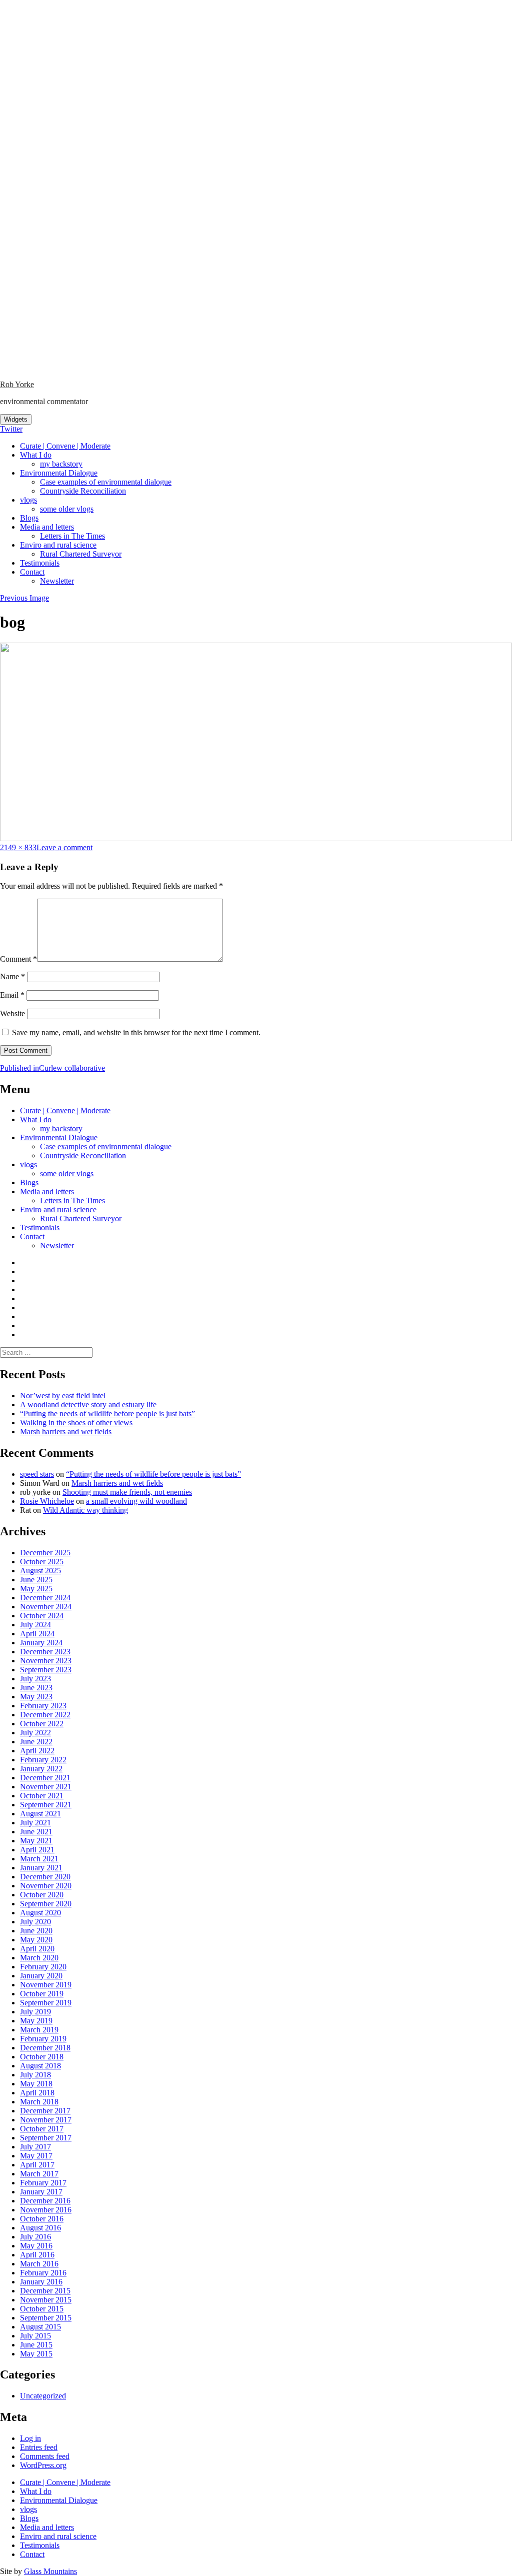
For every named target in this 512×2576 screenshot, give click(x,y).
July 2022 (35, 1733)
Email (12, 995)
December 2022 (45, 1715)
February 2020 (43, 1967)
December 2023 (45, 1652)
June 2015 (36, 2345)
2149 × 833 (18, 847)
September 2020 (46, 1904)
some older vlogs (67, 509)
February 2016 (43, 2273)
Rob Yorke (17, 384)
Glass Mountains (50, 2571)
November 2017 (46, 2120)
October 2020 (42, 1895)
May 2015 (36, 2354)
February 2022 (43, 1760)
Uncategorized (43, 2396)
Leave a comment (64, 847)
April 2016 (37, 2255)
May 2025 (36, 1589)
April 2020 (37, 1949)
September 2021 (46, 1805)
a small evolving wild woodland (136, 1501)
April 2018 (37, 2093)
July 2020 (35, 1922)
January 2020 (41, 1976)
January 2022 (41, 1769)
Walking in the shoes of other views (76, 1423)
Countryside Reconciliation (83, 491)
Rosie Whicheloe (47, 1501)
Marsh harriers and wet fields (66, 1432)
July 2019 (35, 2012)
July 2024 (35, 1625)
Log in (30, 2438)
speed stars (37, 1474)
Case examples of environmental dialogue (106, 482)
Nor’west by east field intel (63, 1396)
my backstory (61, 464)
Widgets (16, 419)
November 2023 (46, 1661)
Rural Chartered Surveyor (81, 554)
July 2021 (35, 1823)
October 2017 (42, 2129)
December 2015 (45, 2291)
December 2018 (45, 2048)
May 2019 (36, 2021)
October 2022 (42, 1724)
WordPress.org (43, 2465)
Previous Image (24, 598)
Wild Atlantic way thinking (85, 1510)
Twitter (11, 429)
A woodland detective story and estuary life (88, 1405)
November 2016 (46, 2210)
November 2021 (46, 1787)
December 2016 (45, 2201)
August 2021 (40, 1814)
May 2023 (36, 1697)
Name (12, 976)
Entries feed (39, 2447)
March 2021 (39, 1859)
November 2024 (46, 1607)
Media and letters (47, 527)
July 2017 (35, 2147)
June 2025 (36, 1580)
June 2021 (36, 1832)
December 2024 (45, 1598)
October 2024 (42, 1616)
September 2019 (46, 2003)
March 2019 (39, 2030)
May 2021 (36, 1841)
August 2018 (40, 2066)
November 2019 (46, 1985)
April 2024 (37, 1634)
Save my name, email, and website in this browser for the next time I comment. (136, 1032)
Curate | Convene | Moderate (65, 446)
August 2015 (40, 2327)
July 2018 (35, 2075)
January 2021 (41, 1868)
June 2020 (36, 1931)
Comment (18, 959)
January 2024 (41, 1643)
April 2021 (37, 1850)
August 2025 (40, 1571)
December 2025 (45, 1553)
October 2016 (42, 2219)
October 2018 (42, 2057)
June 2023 (36, 1688)
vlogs (28, 500)
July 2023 (35, 1679)
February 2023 (43, 1706)
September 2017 (46, 2138)
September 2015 (46, 2318)
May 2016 (36, 2246)
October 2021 (42, 1796)
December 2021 (45, 1778)
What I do (36, 455)
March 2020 (39, 1958)
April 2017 (37, 2165)
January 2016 (41, 2282)
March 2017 (39, 2174)
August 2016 (40, 2228)
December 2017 (45, 2111)
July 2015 (35, 2336)
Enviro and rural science (58, 545)
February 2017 (43, 2183)
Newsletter (57, 581)
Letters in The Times (72, 536)
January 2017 (41, 2192)
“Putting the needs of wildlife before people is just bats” (107, 1414)
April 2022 (37, 1751)
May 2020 (36, 1940)
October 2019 (42, 1994)
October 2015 (42, 2309)
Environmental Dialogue (59, 473)
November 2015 (46, 2300)
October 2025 (42, 1562)
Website (12, 1013)
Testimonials (40, 563)
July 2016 (35, 2237)
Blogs (29, 518)
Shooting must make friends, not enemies (127, 1492)
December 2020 (45, 1877)
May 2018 (36, 2084)
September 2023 (46, 1670)
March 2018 (39, 2102)
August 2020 (40, 1913)
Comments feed (45, 2456)
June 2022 (36, 1742)
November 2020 (46, 1886)
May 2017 (36, 2156)
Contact (32, 572)
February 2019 (43, 2039)
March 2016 (39, 2264)
